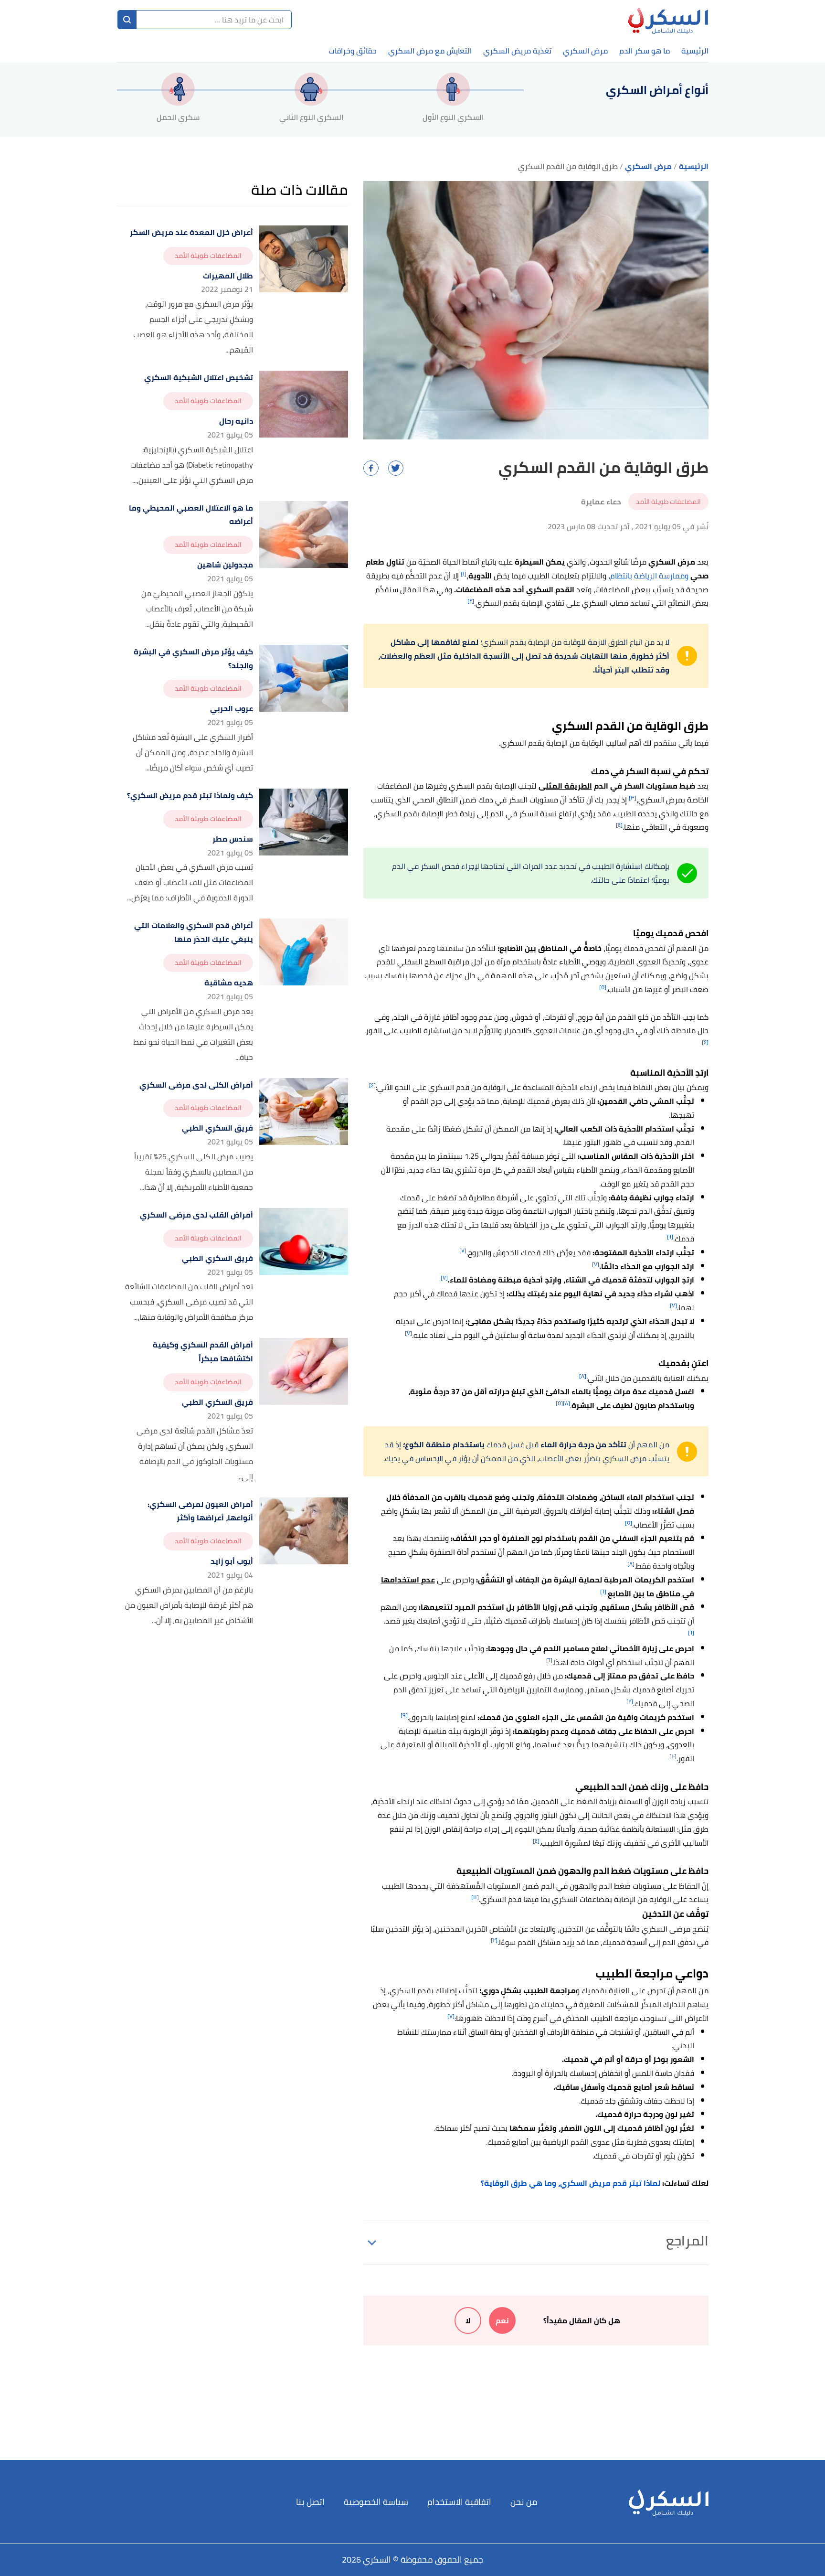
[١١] (475, 1897)
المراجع (687, 2241)
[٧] (463, 1250)
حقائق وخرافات (353, 51)
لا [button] (468, 2320)
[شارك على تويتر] (396, 468)
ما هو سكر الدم (645, 51)
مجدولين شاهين (225, 565)
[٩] (404, 1715)
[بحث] (127, 20)
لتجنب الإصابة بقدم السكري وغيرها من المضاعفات (457, 786)
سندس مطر (233, 839)
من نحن (524, 2502)
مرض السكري (585, 51)
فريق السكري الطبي (217, 1128)
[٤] (619, 825)
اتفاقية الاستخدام (459, 2502)
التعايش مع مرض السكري (430, 51)
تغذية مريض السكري (517, 51)
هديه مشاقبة (229, 983)
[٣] (633, 797)
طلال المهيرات (228, 276)
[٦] (670, 1236)
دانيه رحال (236, 421)
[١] (464, 573)
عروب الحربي (232, 709)
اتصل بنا (310, 2502)
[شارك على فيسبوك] (371, 468)
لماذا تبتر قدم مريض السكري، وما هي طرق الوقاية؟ (571, 2183)
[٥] (603, 987)
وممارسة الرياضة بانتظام (649, 576)
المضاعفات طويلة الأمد (668, 502)
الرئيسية (695, 51)
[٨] (583, 1376)
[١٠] (673, 1756)
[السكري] (668, 20)
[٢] (471, 601)
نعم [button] (502, 2320)
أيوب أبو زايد (232, 1561)
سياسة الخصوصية (376, 2502)
